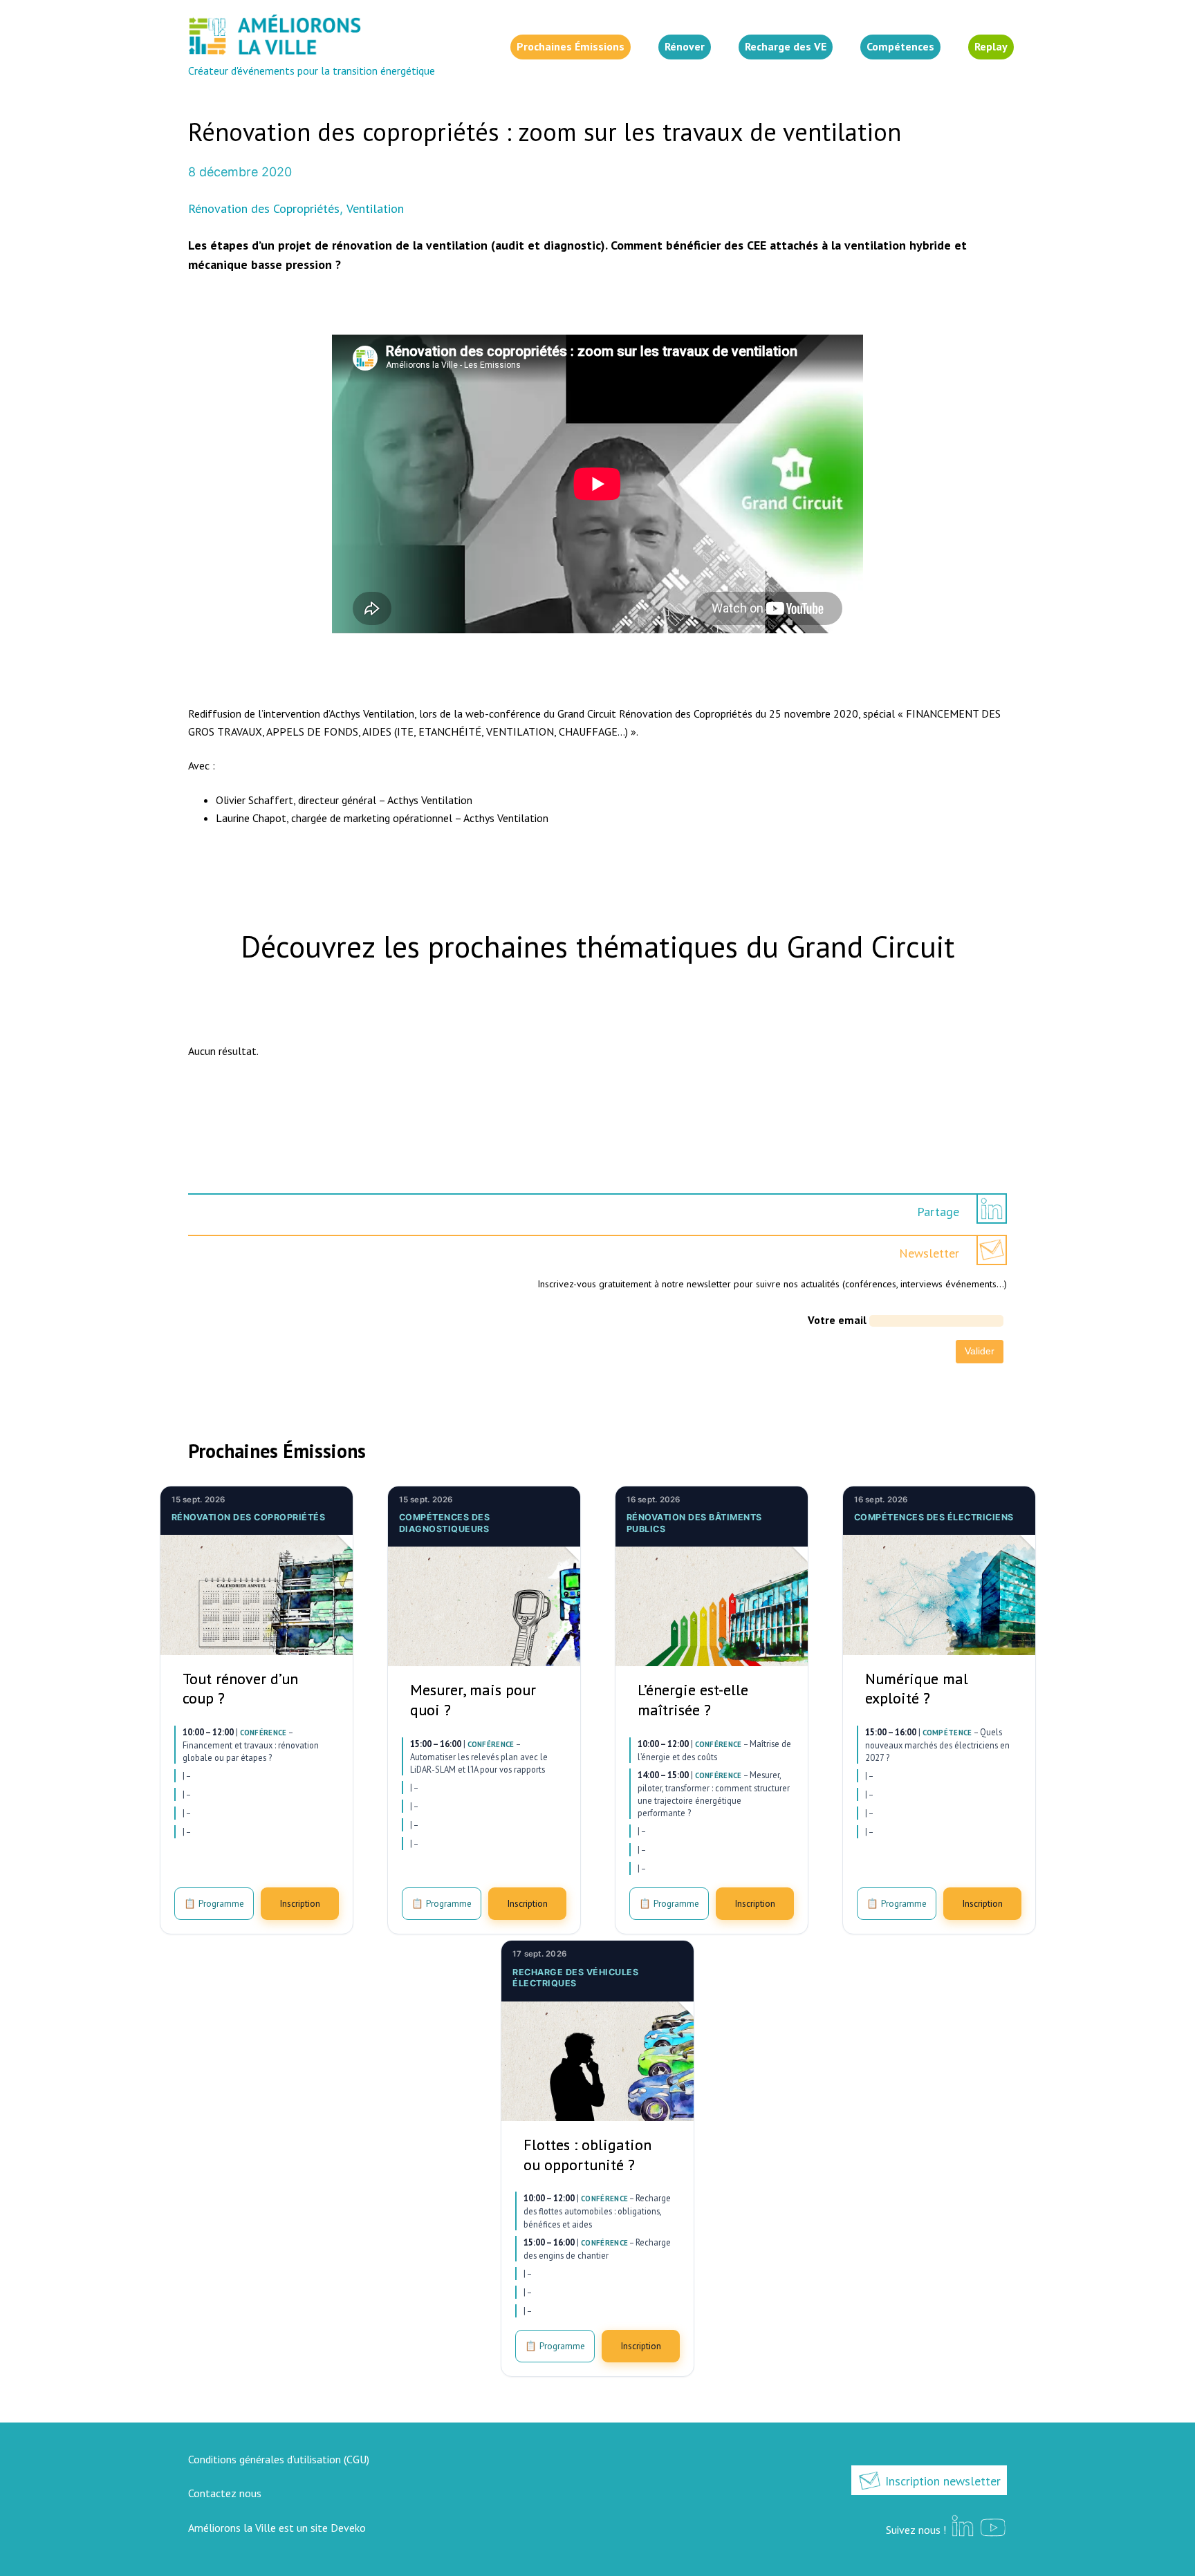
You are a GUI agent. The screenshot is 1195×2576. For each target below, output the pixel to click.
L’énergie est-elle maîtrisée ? (693, 1700)
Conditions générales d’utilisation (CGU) (279, 2459)
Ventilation (375, 208)
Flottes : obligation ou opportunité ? (587, 2155)
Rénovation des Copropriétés (264, 208)
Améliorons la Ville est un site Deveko (277, 2528)
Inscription (300, 1903)
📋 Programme (214, 1903)
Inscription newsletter (941, 2481)
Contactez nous (225, 2493)
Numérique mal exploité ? (917, 1689)
